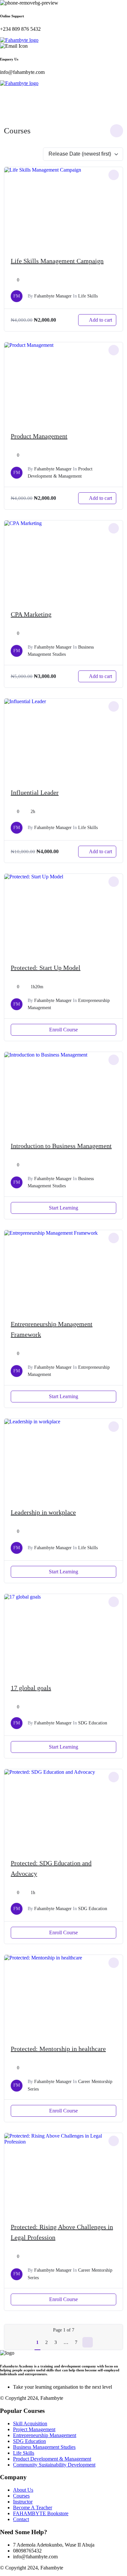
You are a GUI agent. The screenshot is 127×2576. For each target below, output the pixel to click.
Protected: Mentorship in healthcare (58, 2049)
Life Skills (88, 296)
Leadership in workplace (43, 1512)
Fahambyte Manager (53, 296)
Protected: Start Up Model (46, 968)
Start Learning (63, 1208)
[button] (63, 90)
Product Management (39, 436)
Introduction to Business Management (61, 1146)
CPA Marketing (31, 614)
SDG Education (93, 1723)
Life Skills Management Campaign (57, 261)
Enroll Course (63, 1030)
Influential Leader (35, 792)
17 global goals (31, 1688)
